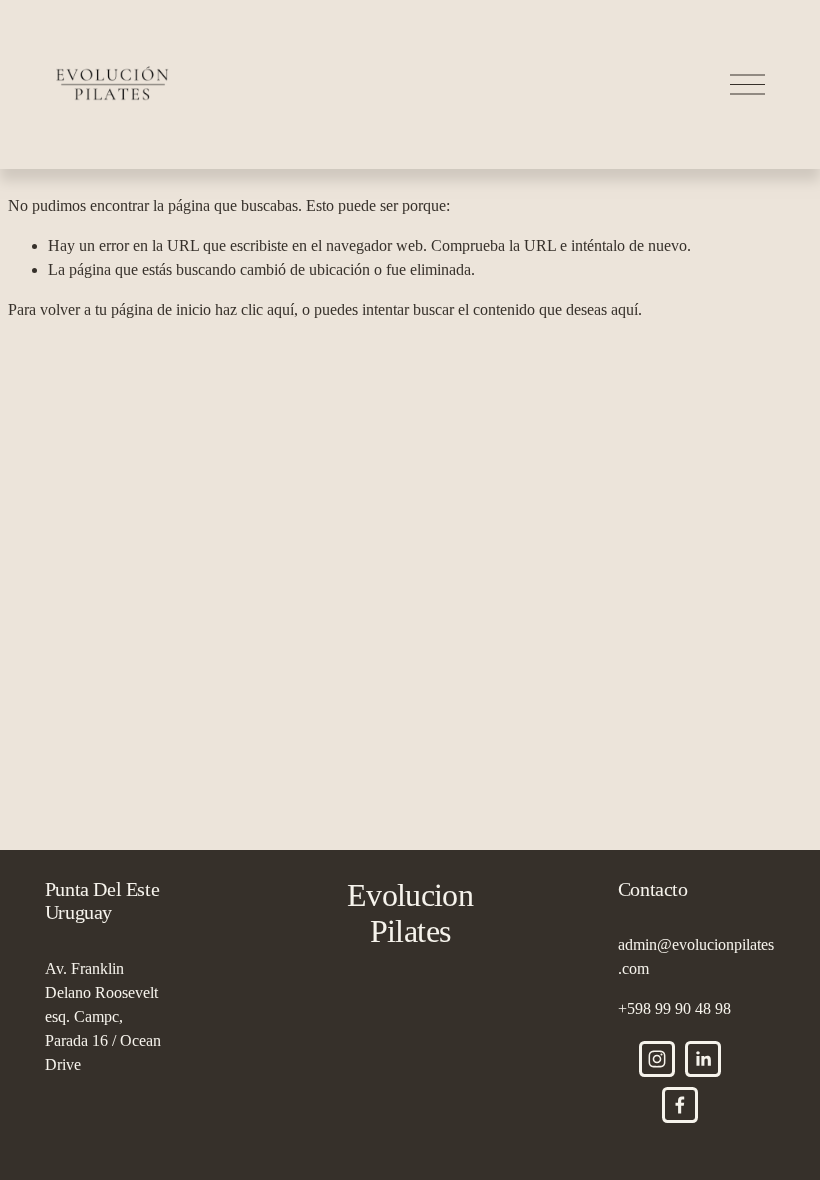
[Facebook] (680, 1105)
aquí (624, 309)
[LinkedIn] (703, 1059)
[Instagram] (657, 1059)
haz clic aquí (254, 309)
